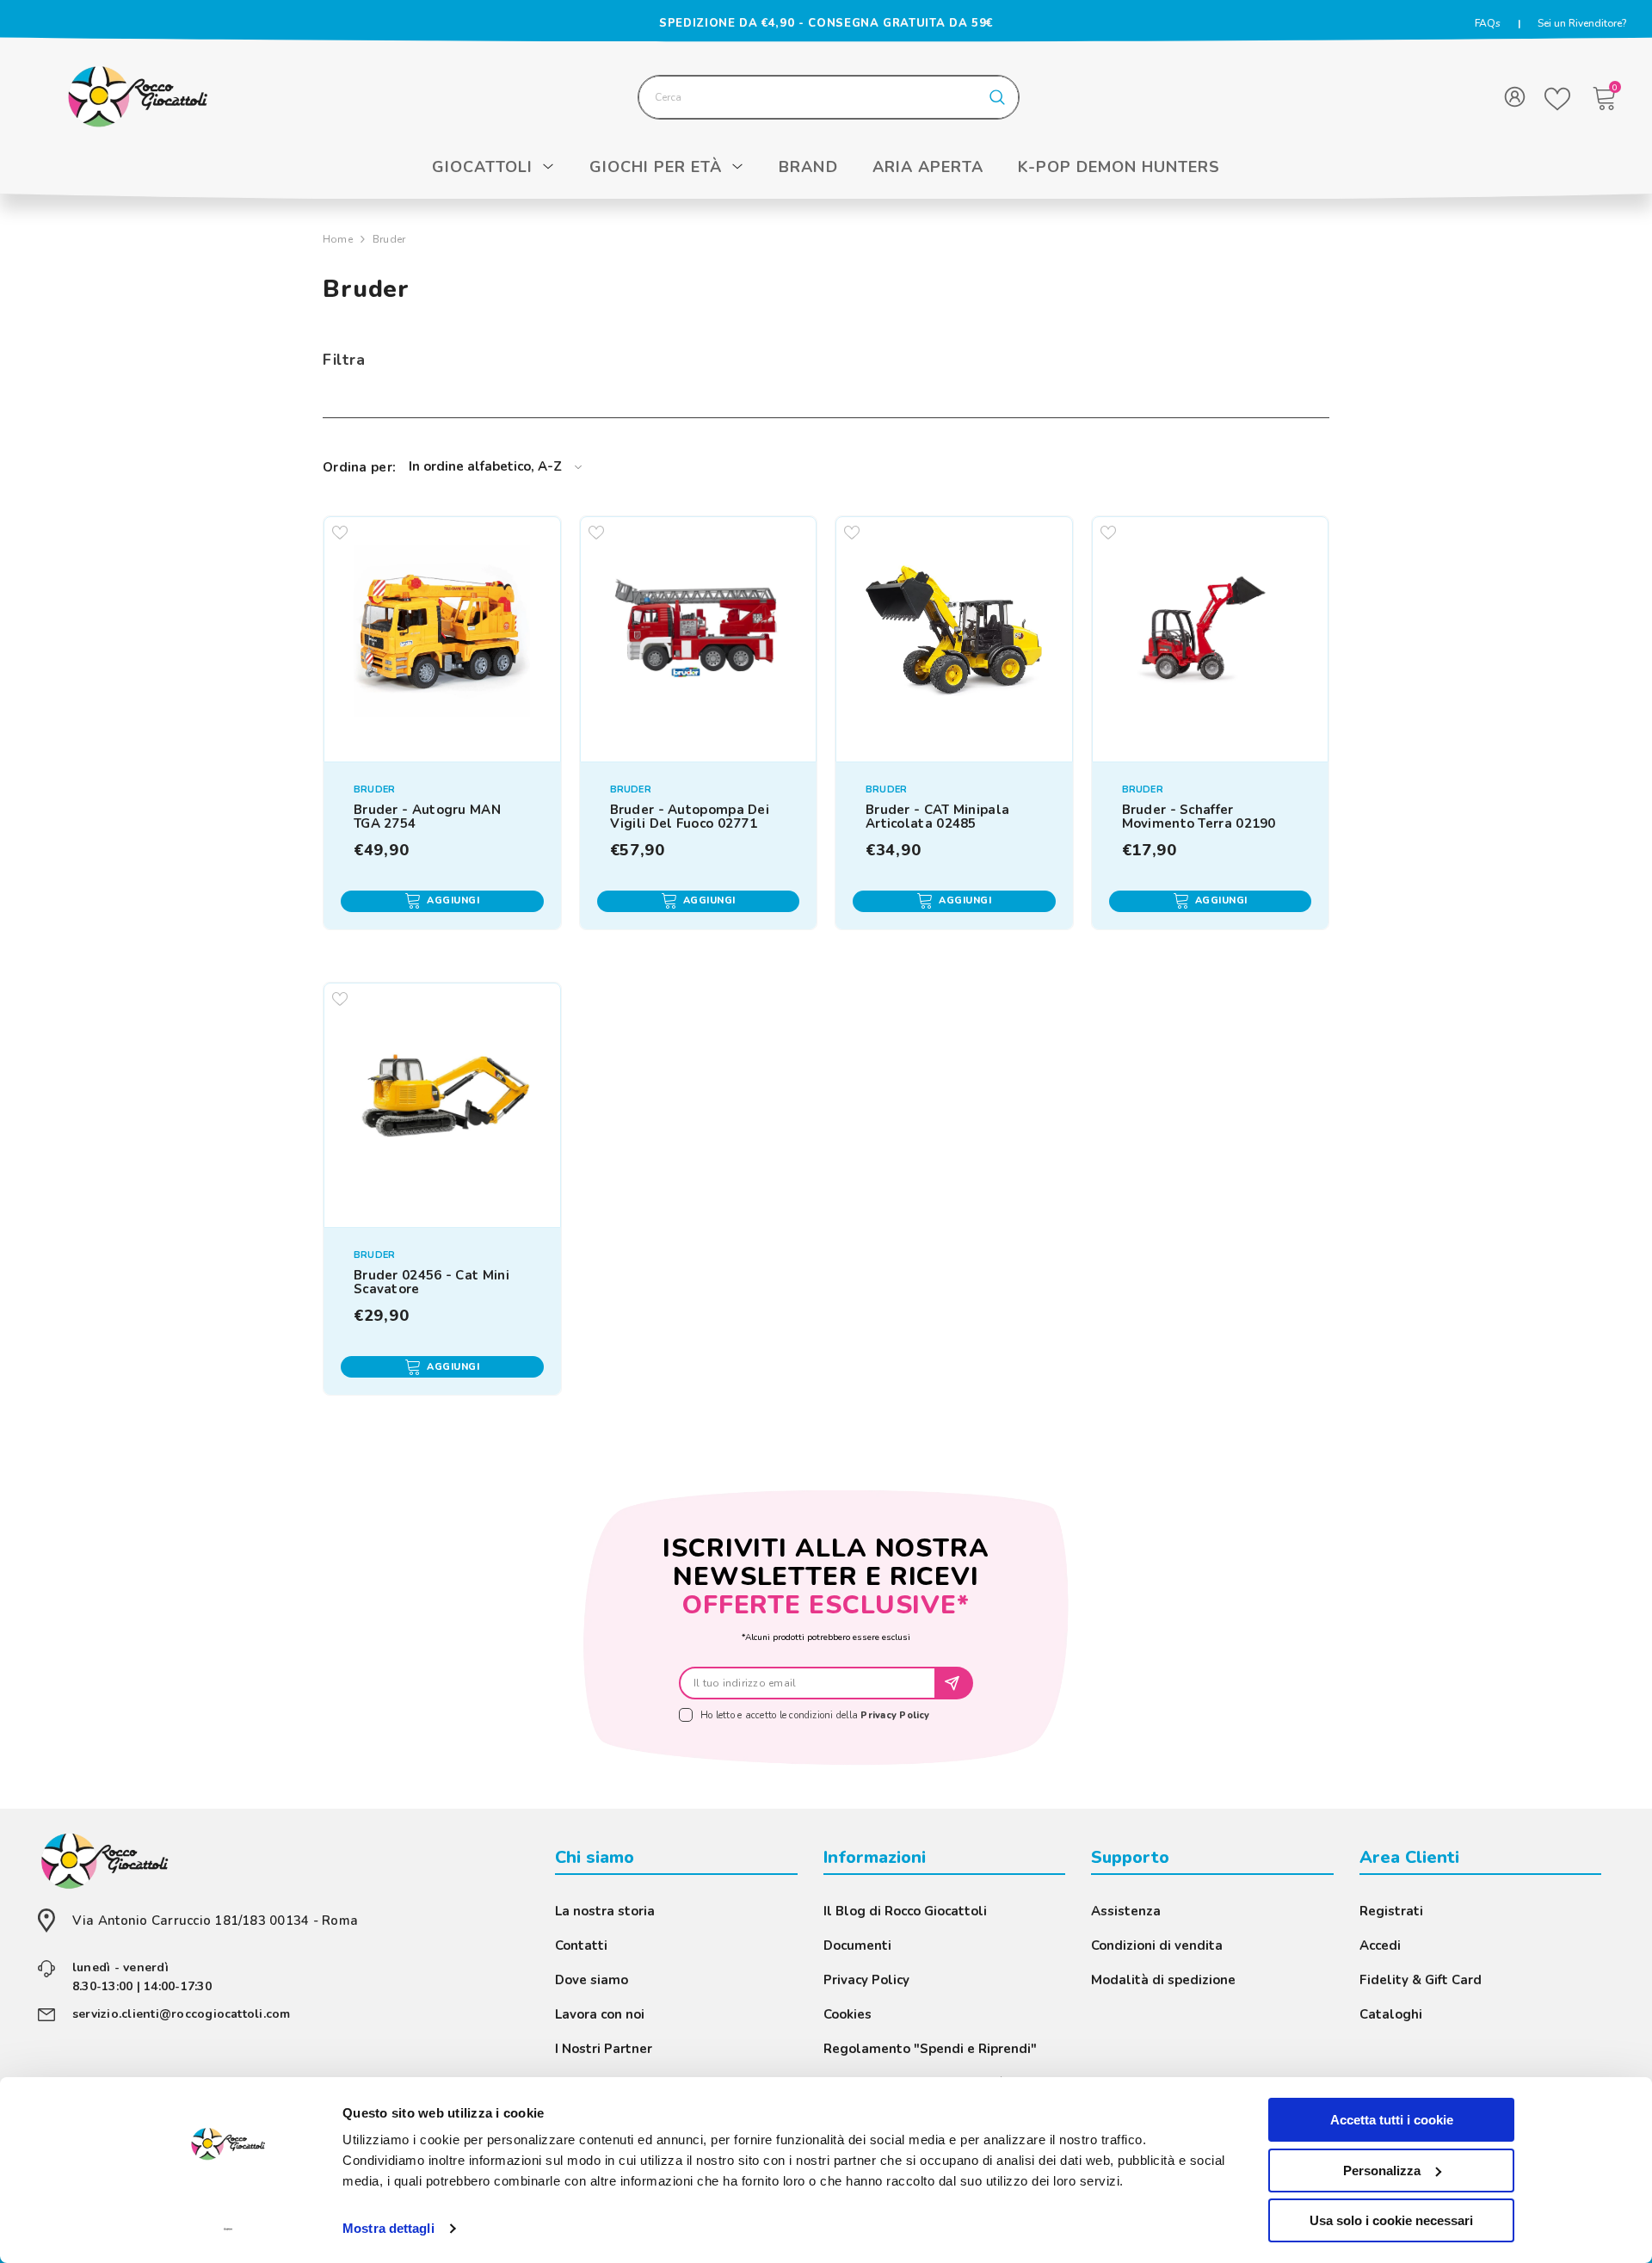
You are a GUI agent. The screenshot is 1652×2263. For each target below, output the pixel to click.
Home (338, 239)
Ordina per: (359, 467)
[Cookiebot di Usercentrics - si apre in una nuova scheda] (228, 2229)
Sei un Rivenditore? (1582, 23)
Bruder (389, 239)
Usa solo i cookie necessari (1391, 2220)
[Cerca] (829, 97)
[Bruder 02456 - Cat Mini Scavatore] (442, 1101)
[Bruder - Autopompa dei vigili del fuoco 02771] (698, 635)
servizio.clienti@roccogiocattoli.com (182, 2014)
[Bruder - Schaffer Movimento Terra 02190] (1210, 635)
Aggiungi (453, 900)
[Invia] (955, 1683)
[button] (495, 467)
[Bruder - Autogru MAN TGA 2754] (442, 635)
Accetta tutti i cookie (1392, 2120)
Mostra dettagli (388, 2228)
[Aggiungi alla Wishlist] (339, 532)
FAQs (1488, 23)
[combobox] (808, 97)
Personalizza (1382, 2171)
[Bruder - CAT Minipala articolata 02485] (954, 635)
